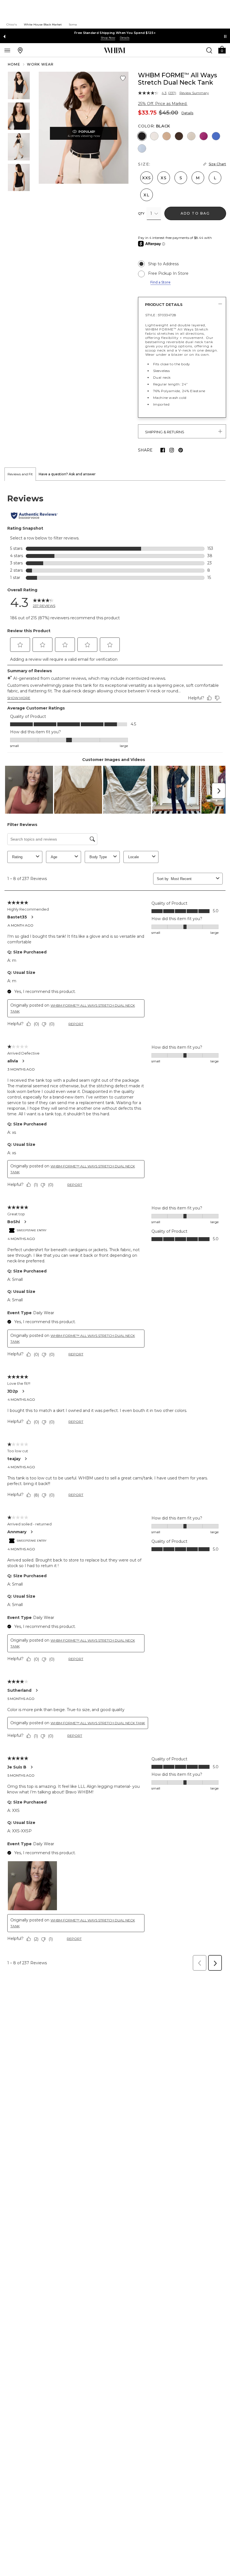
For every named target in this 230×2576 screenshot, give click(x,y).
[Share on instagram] (172, 450)
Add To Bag (195, 213)
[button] (222, 49)
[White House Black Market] (115, 50)
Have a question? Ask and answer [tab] (67, 474)
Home (14, 64)
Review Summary (194, 93)
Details (187, 113)
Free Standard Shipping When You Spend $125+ (115, 33)
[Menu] (7, 50)
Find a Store (160, 282)
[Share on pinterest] (181, 450)
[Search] (209, 50)
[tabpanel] (115, 1227)
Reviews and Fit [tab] (20, 474)
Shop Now (108, 38)
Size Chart (217, 164)
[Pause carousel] (225, 36)
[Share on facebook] (163, 450)
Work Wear (40, 64)
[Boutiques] (20, 50)
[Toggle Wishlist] (123, 78)
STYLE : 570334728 (161, 315)
